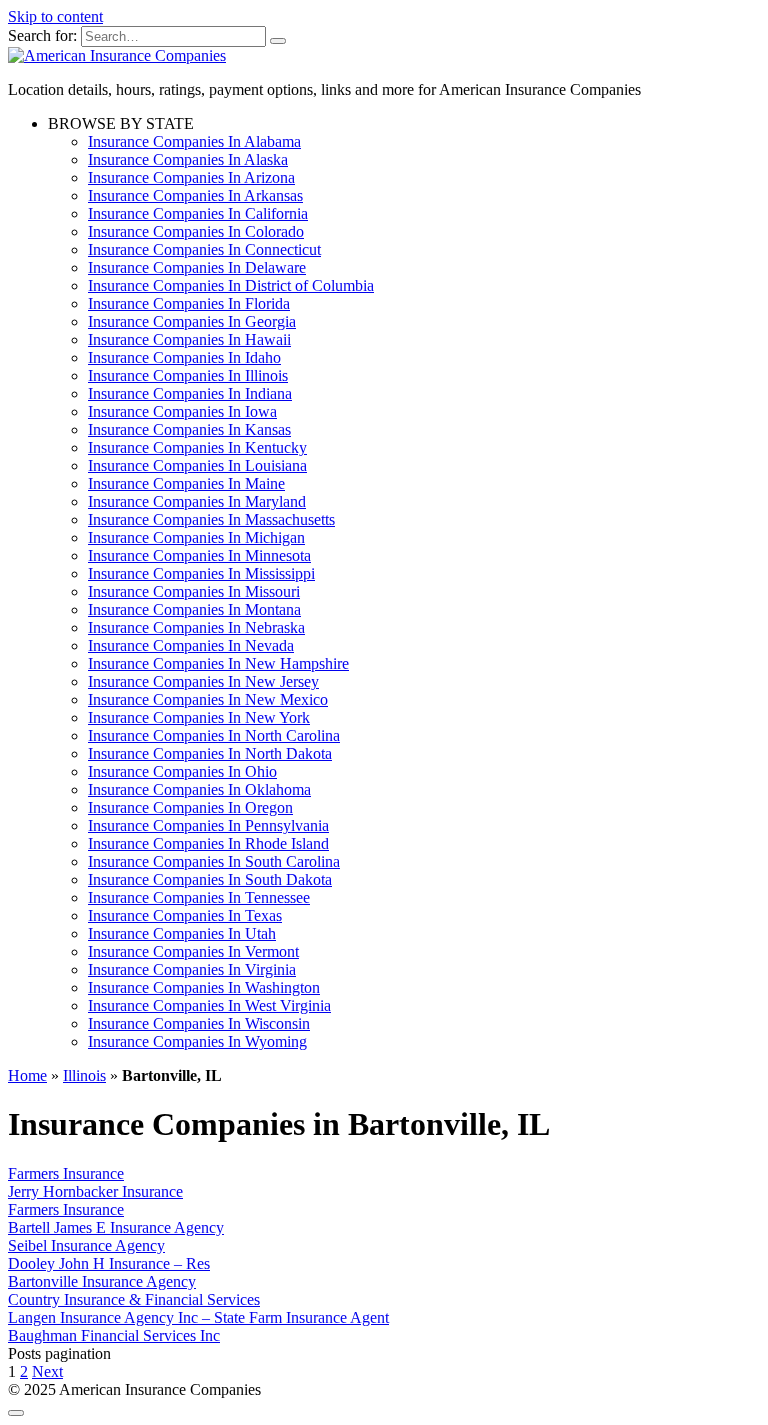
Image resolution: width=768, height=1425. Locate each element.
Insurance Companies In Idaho (184, 357)
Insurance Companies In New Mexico (208, 699)
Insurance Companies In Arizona (191, 177)
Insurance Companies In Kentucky (197, 447)
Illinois (84, 1075)
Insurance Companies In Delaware (197, 267)
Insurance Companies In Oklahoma (199, 789)
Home (27, 1075)
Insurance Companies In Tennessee (199, 897)
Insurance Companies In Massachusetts (211, 519)
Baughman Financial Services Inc (114, 1335)
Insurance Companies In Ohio (182, 771)
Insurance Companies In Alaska (188, 159)
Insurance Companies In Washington (204, 987)
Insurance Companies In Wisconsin (199, 1023)
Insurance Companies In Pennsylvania (208, 825)
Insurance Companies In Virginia (192, 969)
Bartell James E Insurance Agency (116, 1227)
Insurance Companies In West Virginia (209, 1005)
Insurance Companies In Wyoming (197, 1041)
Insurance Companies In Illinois (188, 375)
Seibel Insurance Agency (86, 1245)
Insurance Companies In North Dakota (210, 753)
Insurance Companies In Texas (185, 915)
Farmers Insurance (66, 1173)
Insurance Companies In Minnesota (199, 555)
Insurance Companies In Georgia (192, 321)
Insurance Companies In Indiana (190, 393)
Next (47, 1371)
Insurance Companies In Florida (189, 303)
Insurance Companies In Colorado (196, 231)
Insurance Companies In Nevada (191, 645)
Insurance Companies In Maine (186, 483)
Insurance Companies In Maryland (197, 501)
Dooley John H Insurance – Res (109, 1263)
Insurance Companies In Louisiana (197, 465)
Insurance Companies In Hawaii (189, 339)
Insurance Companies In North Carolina (214, 735)
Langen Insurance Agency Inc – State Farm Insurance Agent (198, 1317)
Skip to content (55, 16)
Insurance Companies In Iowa (182, 411)
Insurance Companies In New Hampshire (218, 663)
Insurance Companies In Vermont (193, 951)
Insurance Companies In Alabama (194, 141)
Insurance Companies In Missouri (194, 591)
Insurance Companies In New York (199, 717)
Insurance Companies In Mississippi (201, 573)
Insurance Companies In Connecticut (204, 249)
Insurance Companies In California (198, 213)
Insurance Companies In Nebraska (196, 627)
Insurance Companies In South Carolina (214, 861)
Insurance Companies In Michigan (196, 537)
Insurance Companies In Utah (182, 933)
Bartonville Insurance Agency (102, 1281)
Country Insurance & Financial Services (134, 1299)
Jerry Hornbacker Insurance (95, 1191)
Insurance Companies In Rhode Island (208, 843)
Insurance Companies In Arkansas (195, 195)
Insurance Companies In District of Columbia (231, 285)
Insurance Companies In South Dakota (210, 879)
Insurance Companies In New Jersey (203, 681)
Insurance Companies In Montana (194, 609)
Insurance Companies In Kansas (189, 429)
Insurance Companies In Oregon (190, 807)
